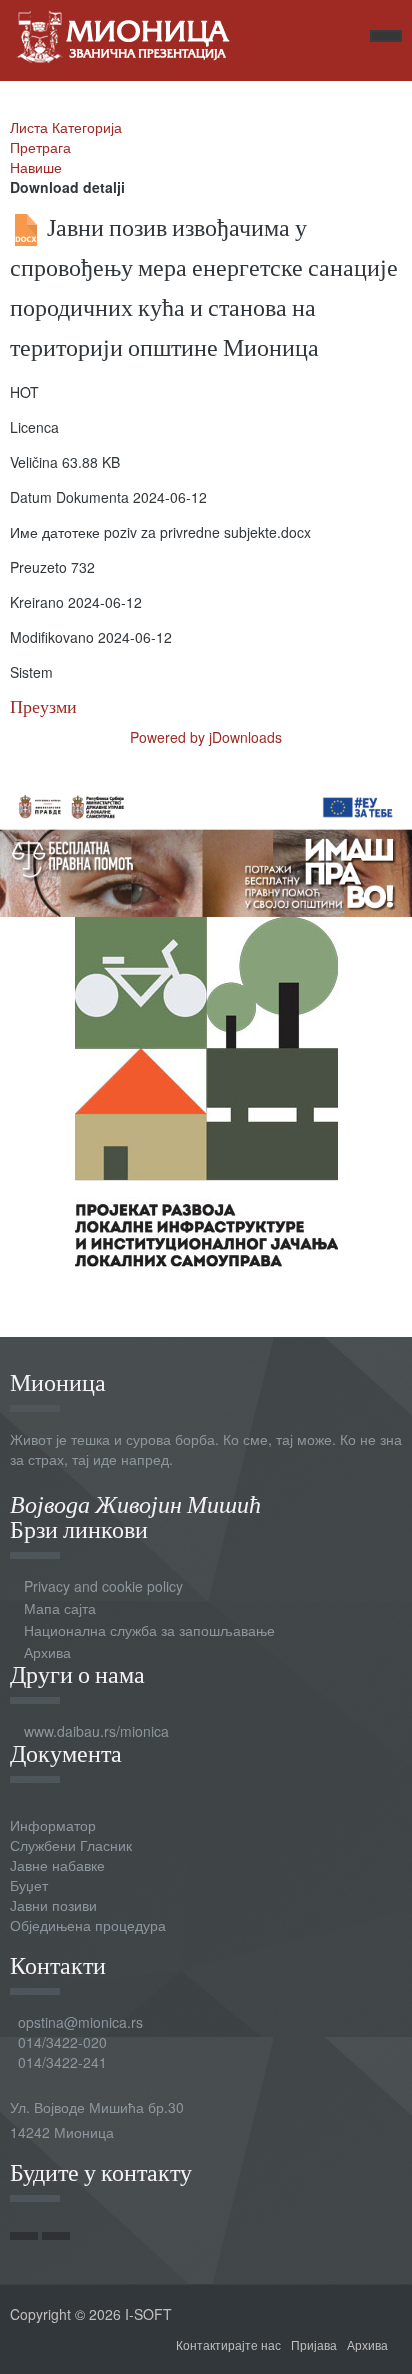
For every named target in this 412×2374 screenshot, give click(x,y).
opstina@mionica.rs (80, 2022)
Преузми (43, 706)
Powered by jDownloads (206, 737)
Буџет (29, 1885)
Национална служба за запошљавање (149, 1630)
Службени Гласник (71, 1845)
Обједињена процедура (88, 1925)
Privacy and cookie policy (103, 1586)
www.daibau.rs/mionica (96, 1731)
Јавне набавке (57, 1865)
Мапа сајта (60, 1608)
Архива (47, 1652)
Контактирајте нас (228, 2344)
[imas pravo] (206, 847)
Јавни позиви (53, 1905)
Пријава (314, 2344)
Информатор (53, 1825)
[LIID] (206, 1089)
